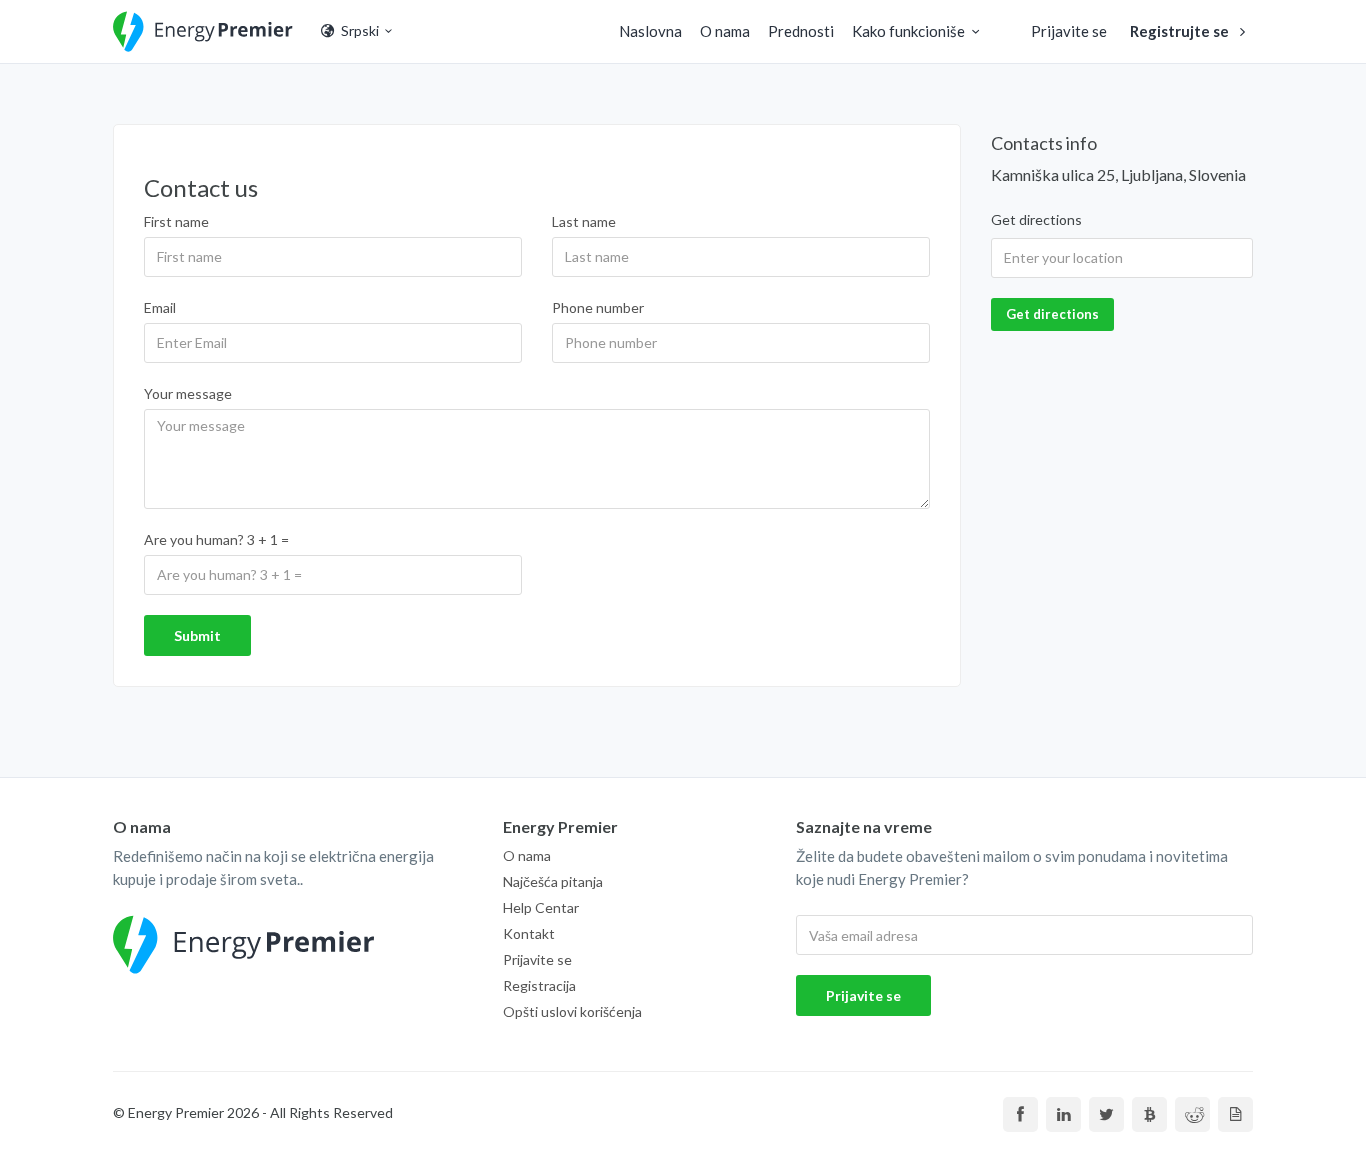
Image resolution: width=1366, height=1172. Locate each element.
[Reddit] (1192, 1114)
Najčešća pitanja (553, 881)
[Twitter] (1106, 1114)
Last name (584, 221)
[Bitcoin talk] (1149, 1114)
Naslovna (650, 31)
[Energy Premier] (203, 31)
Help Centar (541, 907)
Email (160, 307)
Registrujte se (1181, 31)
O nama (725, 31)
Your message (188, 393)
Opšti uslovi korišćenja (572, 1011)
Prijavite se (1069, 31)
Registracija (539, 985)
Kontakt (529, 933)
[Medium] (1235, 1114)
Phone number (598, 307)
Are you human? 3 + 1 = (216, 539)
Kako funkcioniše (908, 31)
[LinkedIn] (1063, 1114)
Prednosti (801, 31)
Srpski (358, 30)
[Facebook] (1020, 1114)
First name (176, 221)
